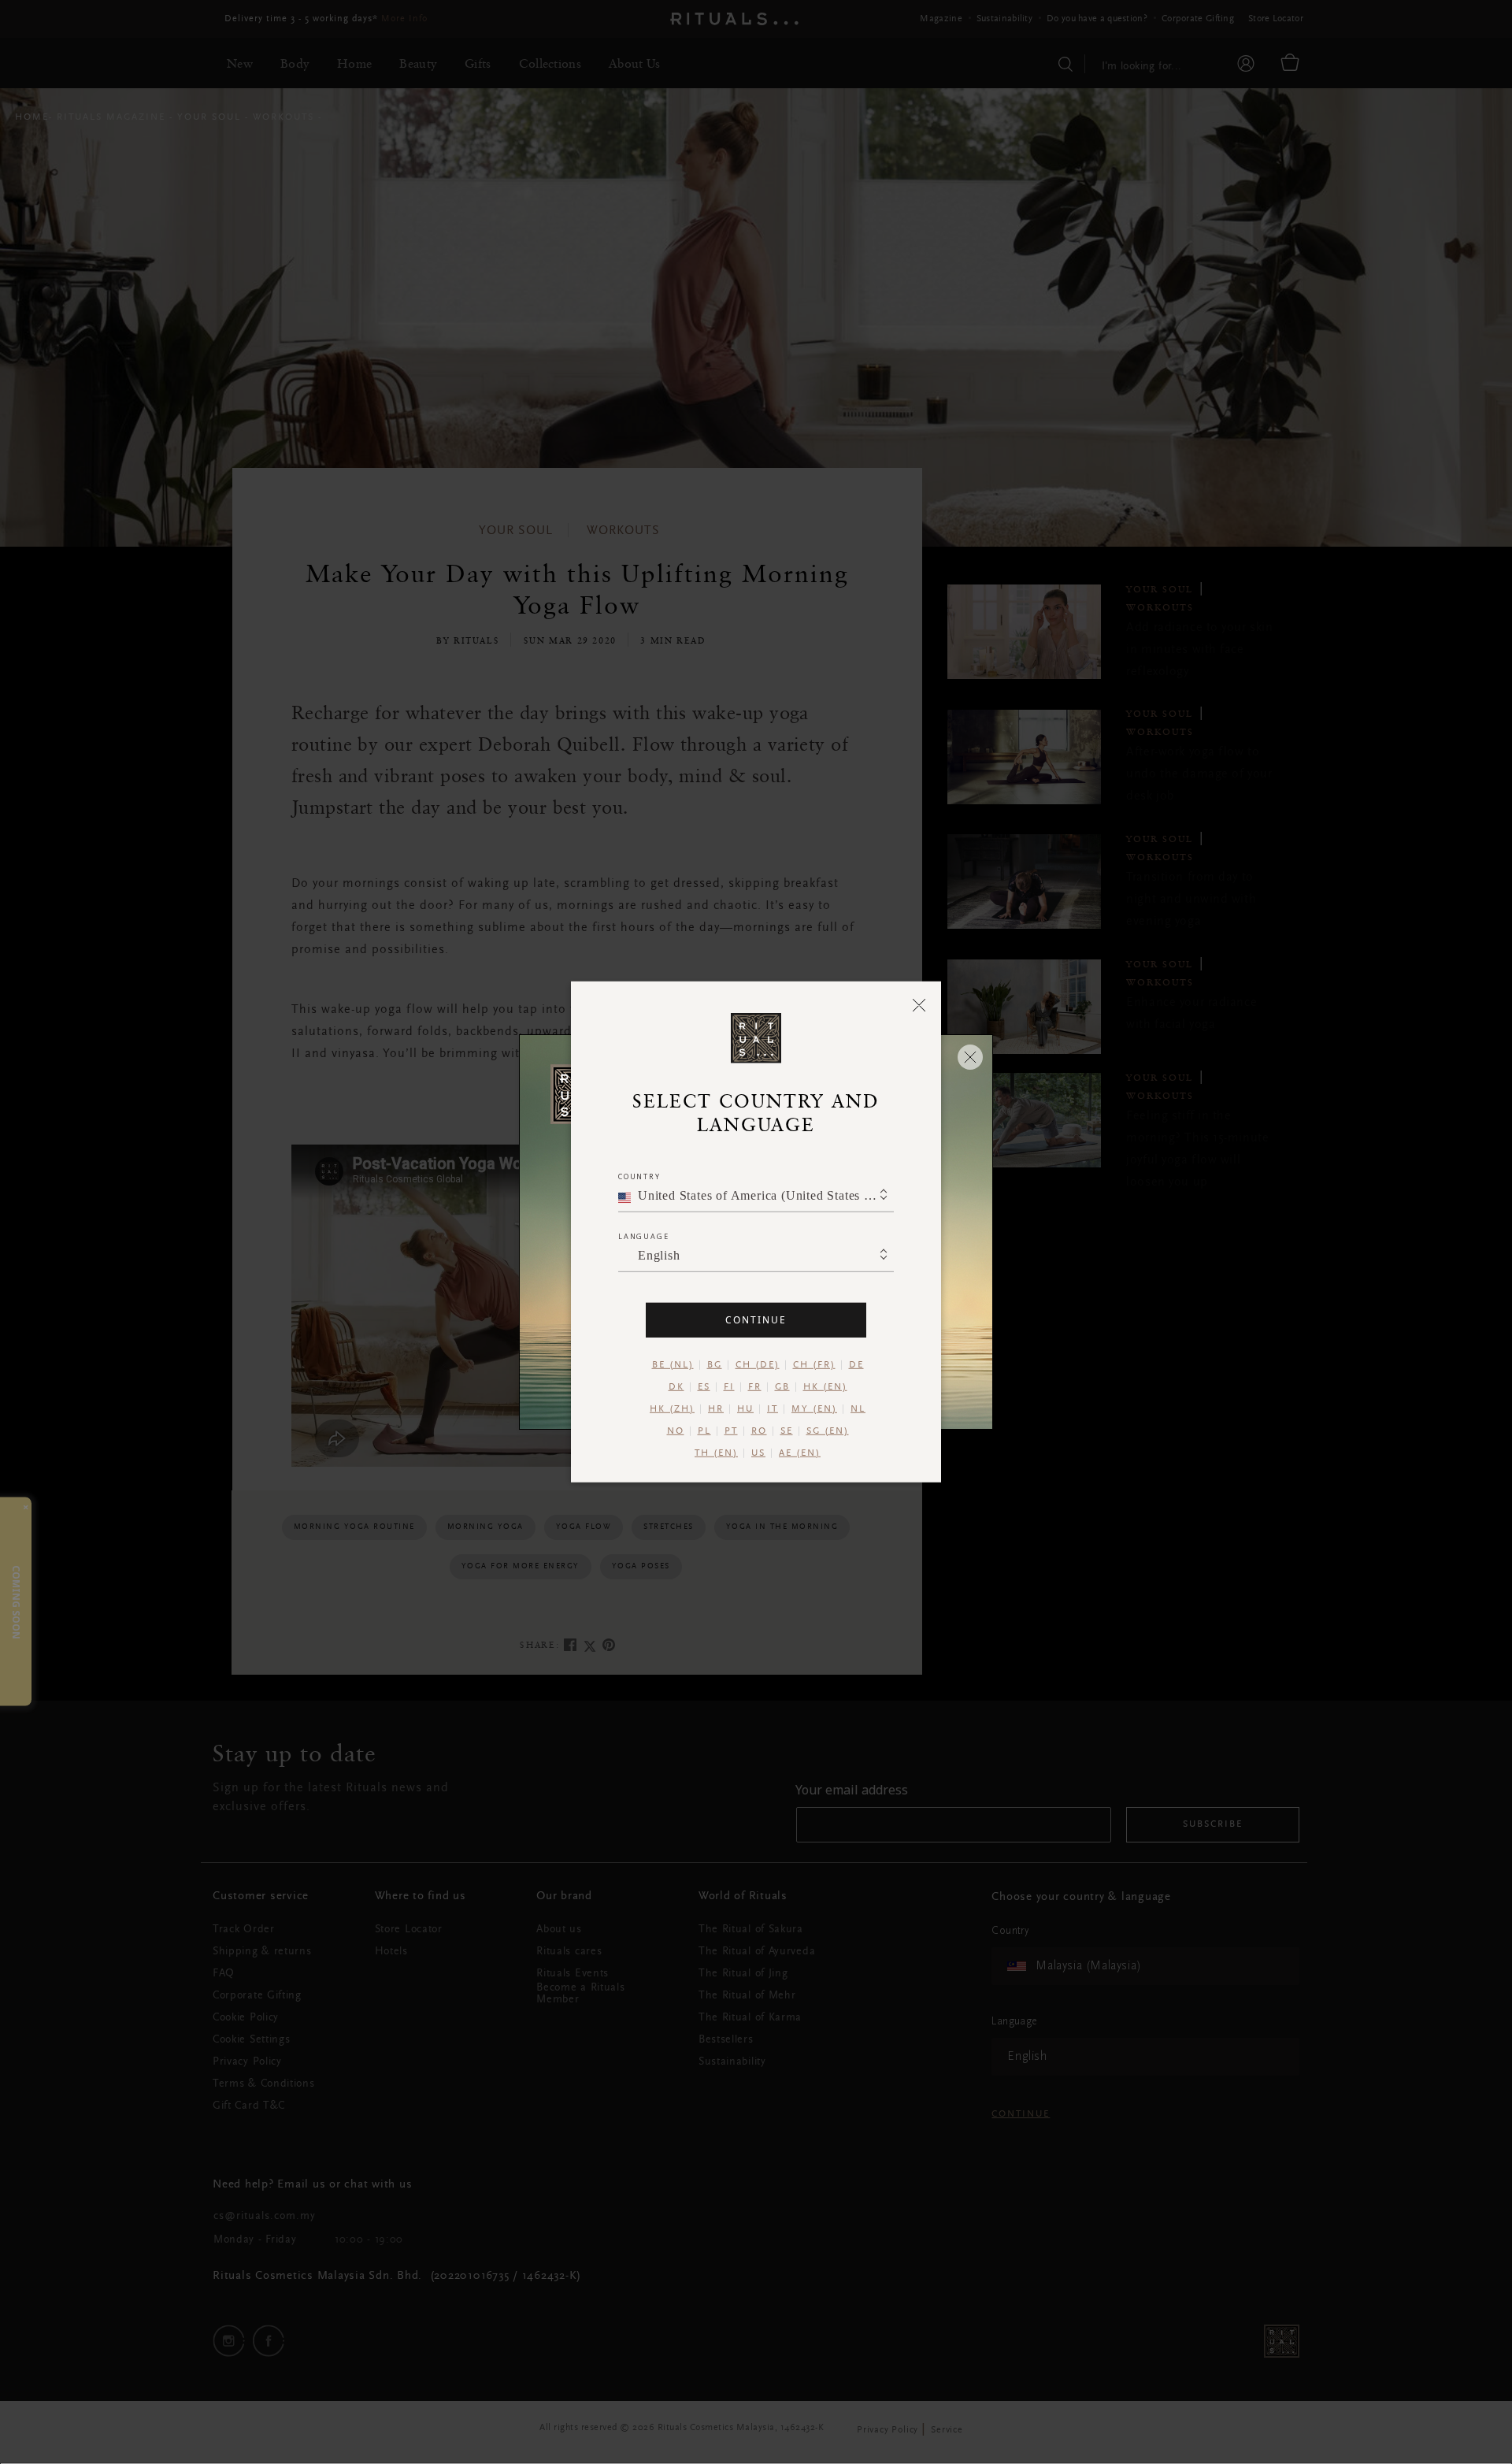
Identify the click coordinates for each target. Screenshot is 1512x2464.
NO (676, 1431)
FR (755, 1387)
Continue (756, 1320)
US (758, 1453)
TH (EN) (716, 1453)
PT (731, 1431)
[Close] (919, 1004)
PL (704, 1431)
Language (643, 1236)
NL (858, 1409)
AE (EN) (800, 1453)
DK (676, 1387)
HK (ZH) (672, 1409)
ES (704, 1387)
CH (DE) (758, 1365)
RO (759, 1431)
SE (787, 1431)
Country (639, 1176)
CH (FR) (814, 1365)
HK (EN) (825, 1387)
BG (715, 1365)
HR (716, 1409)
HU (745, 1409)
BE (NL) (673, 1365)
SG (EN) (828, 1431)
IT (773, 1409)
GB (782, 1387)
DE (856, 1365)
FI (729, 1387)
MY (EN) (814, 1409)
